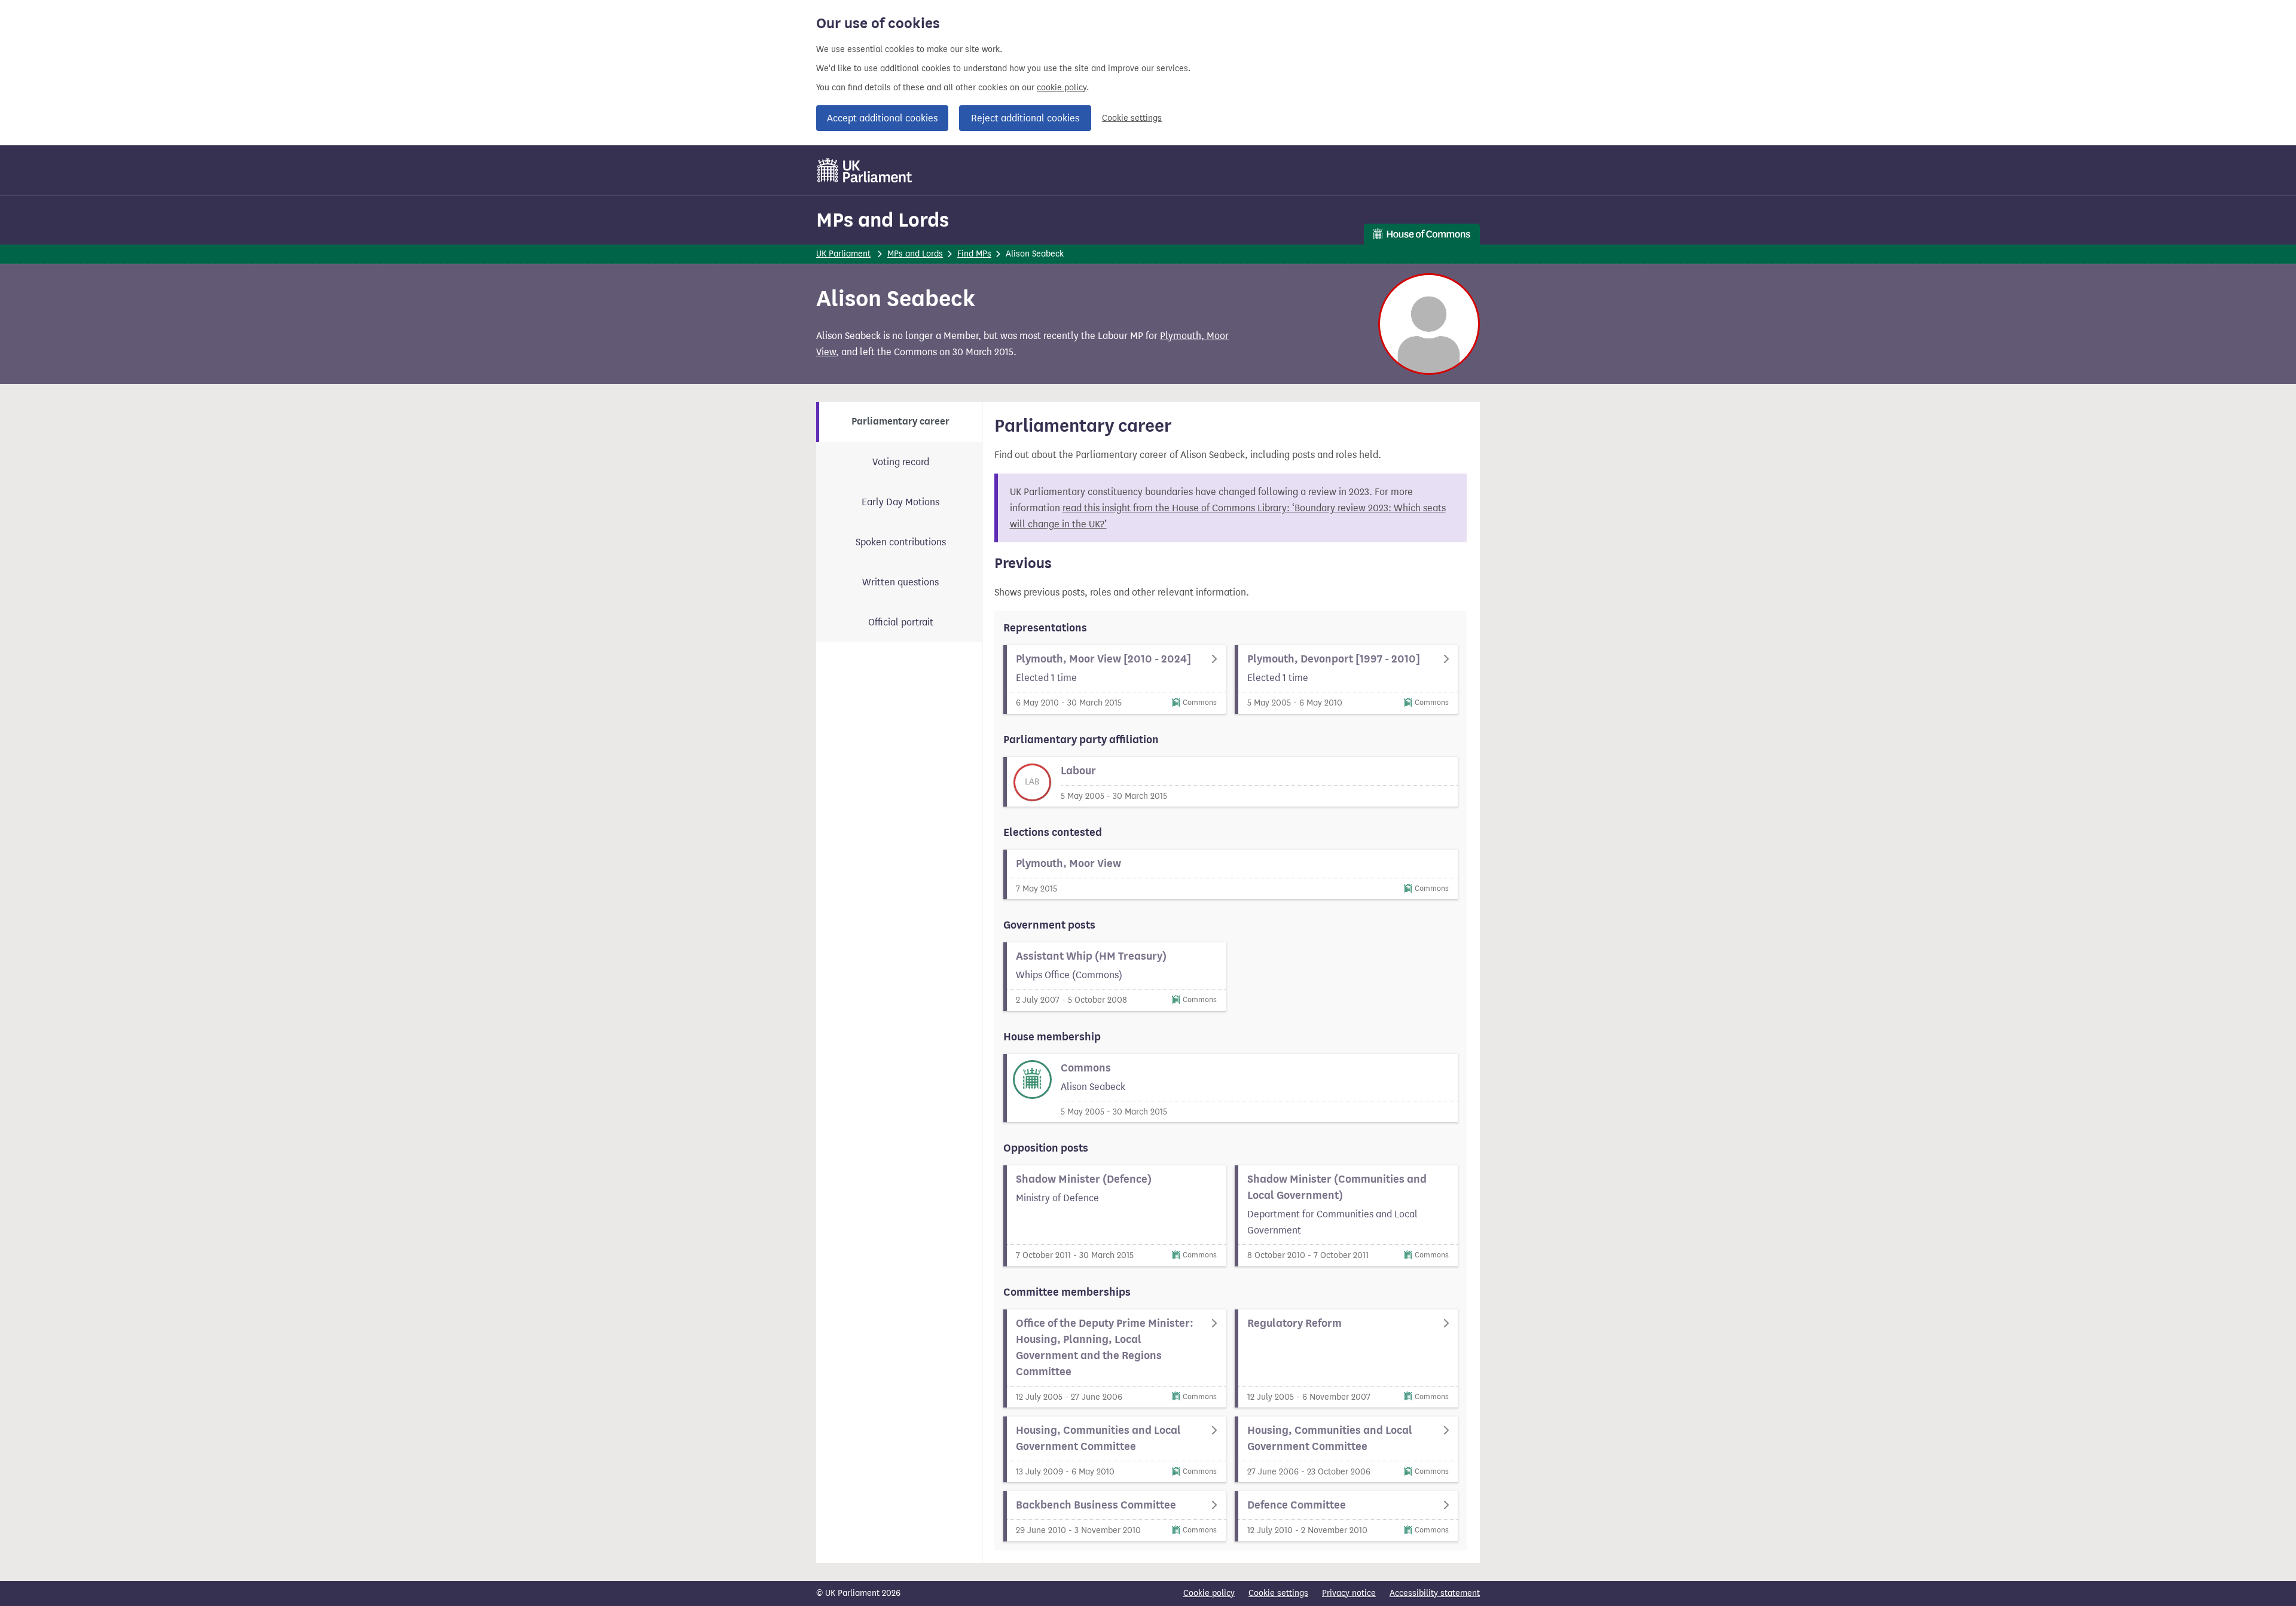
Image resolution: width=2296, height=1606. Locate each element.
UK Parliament (843, 254)
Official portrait (901, 622)
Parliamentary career (900, 422)
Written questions (900, 582)
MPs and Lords (883, 220)
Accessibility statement (1435, 1593)
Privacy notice (1349, 1593)
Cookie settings (1132, 118)
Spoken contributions (901, 542)
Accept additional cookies (882, 118)
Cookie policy (1209, 1593)
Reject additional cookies (1025, 118)
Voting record (901, 462)
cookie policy (1062, 88)
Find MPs (974, 254)
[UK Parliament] (865, 170)
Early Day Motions (900, 502)
